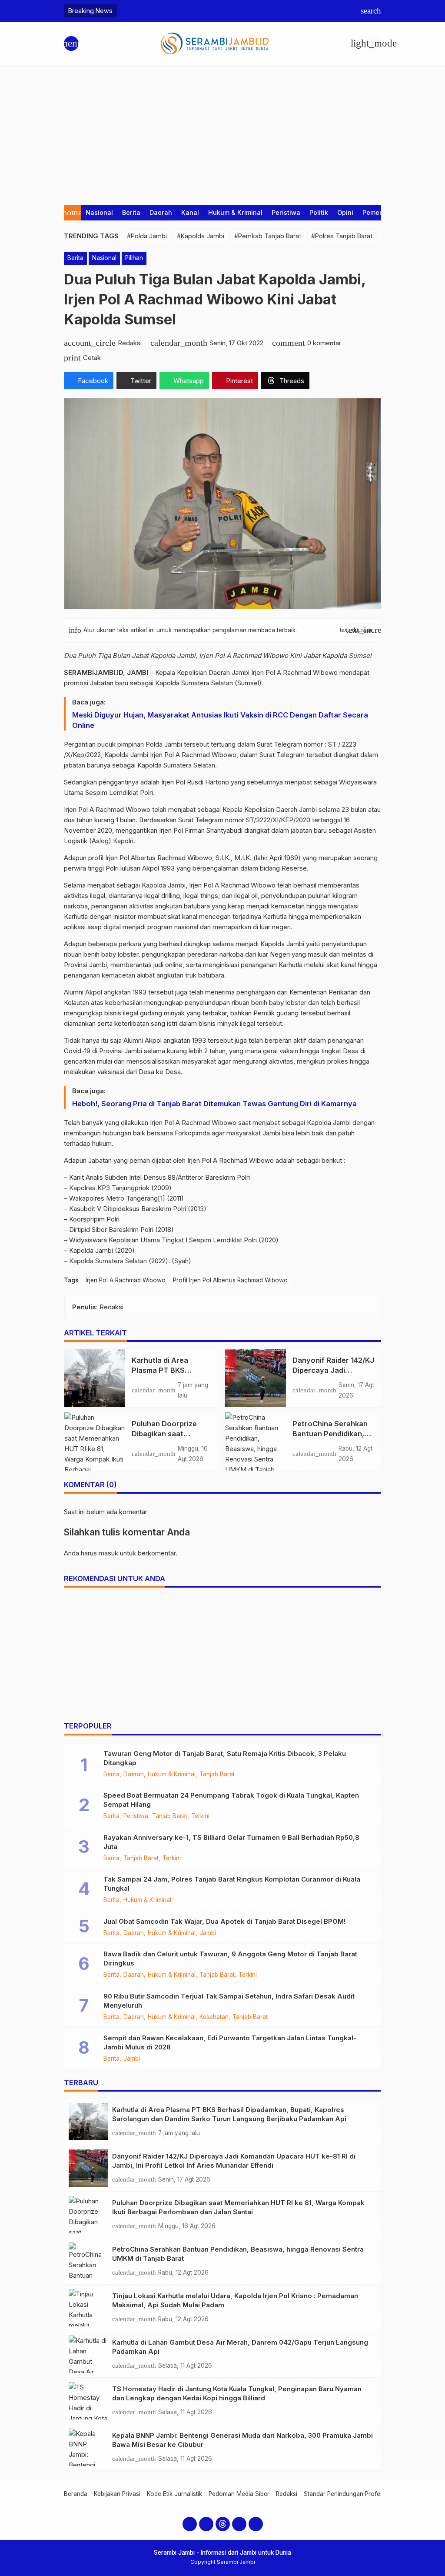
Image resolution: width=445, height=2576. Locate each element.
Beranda (76, 2494)
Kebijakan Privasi (117, 2494)
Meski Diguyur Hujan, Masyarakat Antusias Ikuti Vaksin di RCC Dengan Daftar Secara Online (220, 720)
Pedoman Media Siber (239, 2494)
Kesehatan (214, 2017)
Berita (131, 212)
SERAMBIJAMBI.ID (93, 672)
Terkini (200, 1816)
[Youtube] (239, 2524)
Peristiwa (286, 212)
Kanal (190, 212)
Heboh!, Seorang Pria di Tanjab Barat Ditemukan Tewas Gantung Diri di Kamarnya (214, 1104)
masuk (108, 1553)
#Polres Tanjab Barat (342, 236)
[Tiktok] (256, 2524)
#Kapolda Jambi (201, 236)
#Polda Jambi (147, 236)
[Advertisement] (222, 131)
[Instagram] (206, 2524)
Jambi (208, 1933)
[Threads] (223, 2524)
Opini (345, 212)
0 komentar (324, 343)
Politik (319, 212)
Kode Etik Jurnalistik (174, 2494)
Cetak (92, 358)
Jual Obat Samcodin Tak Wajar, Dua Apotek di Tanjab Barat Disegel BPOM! (224, 1921)
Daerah (161, 212)
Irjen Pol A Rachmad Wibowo (126, 1280)
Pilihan (134, 258)
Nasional (99, 212)
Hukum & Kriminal (235, 212)
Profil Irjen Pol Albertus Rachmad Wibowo (230, 1280)
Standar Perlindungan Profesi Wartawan (359, 2494)
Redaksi (287, 2494)
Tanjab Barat (217, 1775)
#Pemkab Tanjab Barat (268, 236)
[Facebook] (190, 2524)
